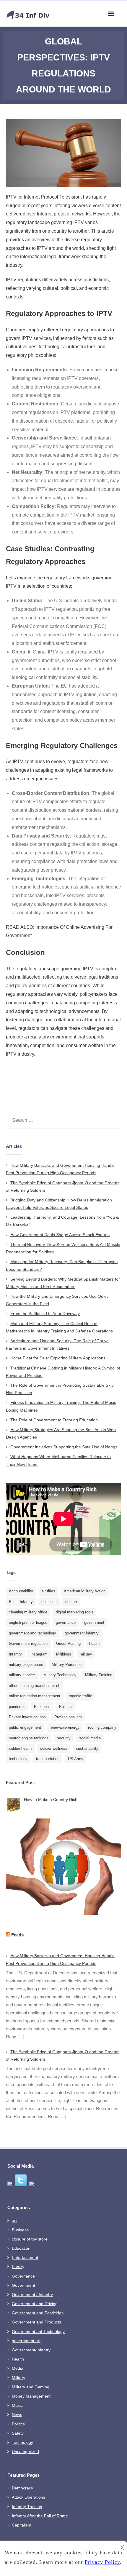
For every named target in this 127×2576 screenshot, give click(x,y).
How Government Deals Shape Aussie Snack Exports (60, 1235)
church (71, 1602)
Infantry (15, 1654)
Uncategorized (25, 2452)
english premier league (28, 1622)
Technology (22, 2442)
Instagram (39, 1654)
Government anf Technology (38, 2331)
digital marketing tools (75, 1612)
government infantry (82, 1633)
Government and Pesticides (38, 2313)
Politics (65, 1707)
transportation (48, 1759)
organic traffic (80, 1696)
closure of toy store (30, 2239)
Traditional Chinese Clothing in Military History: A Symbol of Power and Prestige (63, 1372)
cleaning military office (28, 1612)
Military (18, 2378)
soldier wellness (54, 1748)
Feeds (17, 1935)
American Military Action (85, 1591)
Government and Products (36, 2322)
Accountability (21, 1591)
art (14, 2220)
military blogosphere (26, 1665)
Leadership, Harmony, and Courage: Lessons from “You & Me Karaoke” (62, 1221)
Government (23, 2285)
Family (18, 2267)
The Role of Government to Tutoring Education (54, 1420)
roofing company (102, 1727)
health (94, 1643)
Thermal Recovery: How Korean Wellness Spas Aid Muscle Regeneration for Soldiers (63, 1248)
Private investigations (27, 1717)
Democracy (22, 2488)
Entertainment (25, 2257)
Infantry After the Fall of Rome (40, 2516)
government (94, 1622)
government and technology (32, 1633)
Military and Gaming (31, 2387)
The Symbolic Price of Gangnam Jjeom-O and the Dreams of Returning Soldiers (63, 1186)
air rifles (48, 1591)
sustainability (87, 1748)
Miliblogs (64, 1654)
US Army (76, 1759)
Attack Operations (29, 2497)
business (49, 1602)
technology (18, 1759)
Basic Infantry (21, 1602)
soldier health (20, 1748)
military (86, 1654)
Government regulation (28, 1643)
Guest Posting (68, 1643)
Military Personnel (67, 1665)
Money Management (31, 2396)
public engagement (25, 1727)
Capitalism (22, 2525)
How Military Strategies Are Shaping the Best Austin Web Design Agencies (61, 1433)
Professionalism (68, 1717)
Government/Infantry (31, 2350)
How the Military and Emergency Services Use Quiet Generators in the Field (57, 1300)
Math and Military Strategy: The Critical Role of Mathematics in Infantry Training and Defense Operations (59, 1327)
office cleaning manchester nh (35, 1686)
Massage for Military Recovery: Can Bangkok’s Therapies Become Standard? (62, 1265)
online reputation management (35, 1696)
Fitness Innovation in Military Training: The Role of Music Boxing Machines (61, 1406)
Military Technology (60, 1675)
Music (17, 2405)
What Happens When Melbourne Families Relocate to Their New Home (58, 1460)
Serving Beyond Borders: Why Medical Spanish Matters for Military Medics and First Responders (63, 1283)
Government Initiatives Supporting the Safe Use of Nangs (64, 1447)
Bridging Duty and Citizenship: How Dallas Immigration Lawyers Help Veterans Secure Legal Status (59, 1204)
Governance (23, 2276)
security (64, 1738)
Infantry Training (27, 2507)
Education (21, 2248)
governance (66, 1622)
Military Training (99, 1675)
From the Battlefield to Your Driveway (45, 1313)
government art (26, 2341)
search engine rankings (29, 1738)
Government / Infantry (32, 2294)
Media (18, 2368)
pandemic (17, 1707)
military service (22, 1675)
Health (18, 2359)
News (17, 2414)
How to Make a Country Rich (51, 1800)
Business (20, 2230)
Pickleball (42, 1707)
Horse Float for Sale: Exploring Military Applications (58, 1358)
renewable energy (65, 1727)
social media (90, 1738)
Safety (18, 2433)
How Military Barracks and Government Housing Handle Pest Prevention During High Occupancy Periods (60, 1169)
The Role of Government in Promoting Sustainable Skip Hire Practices (60, 1389)
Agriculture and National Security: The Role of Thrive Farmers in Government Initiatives (57, 1344)
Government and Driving (35, 2304)
